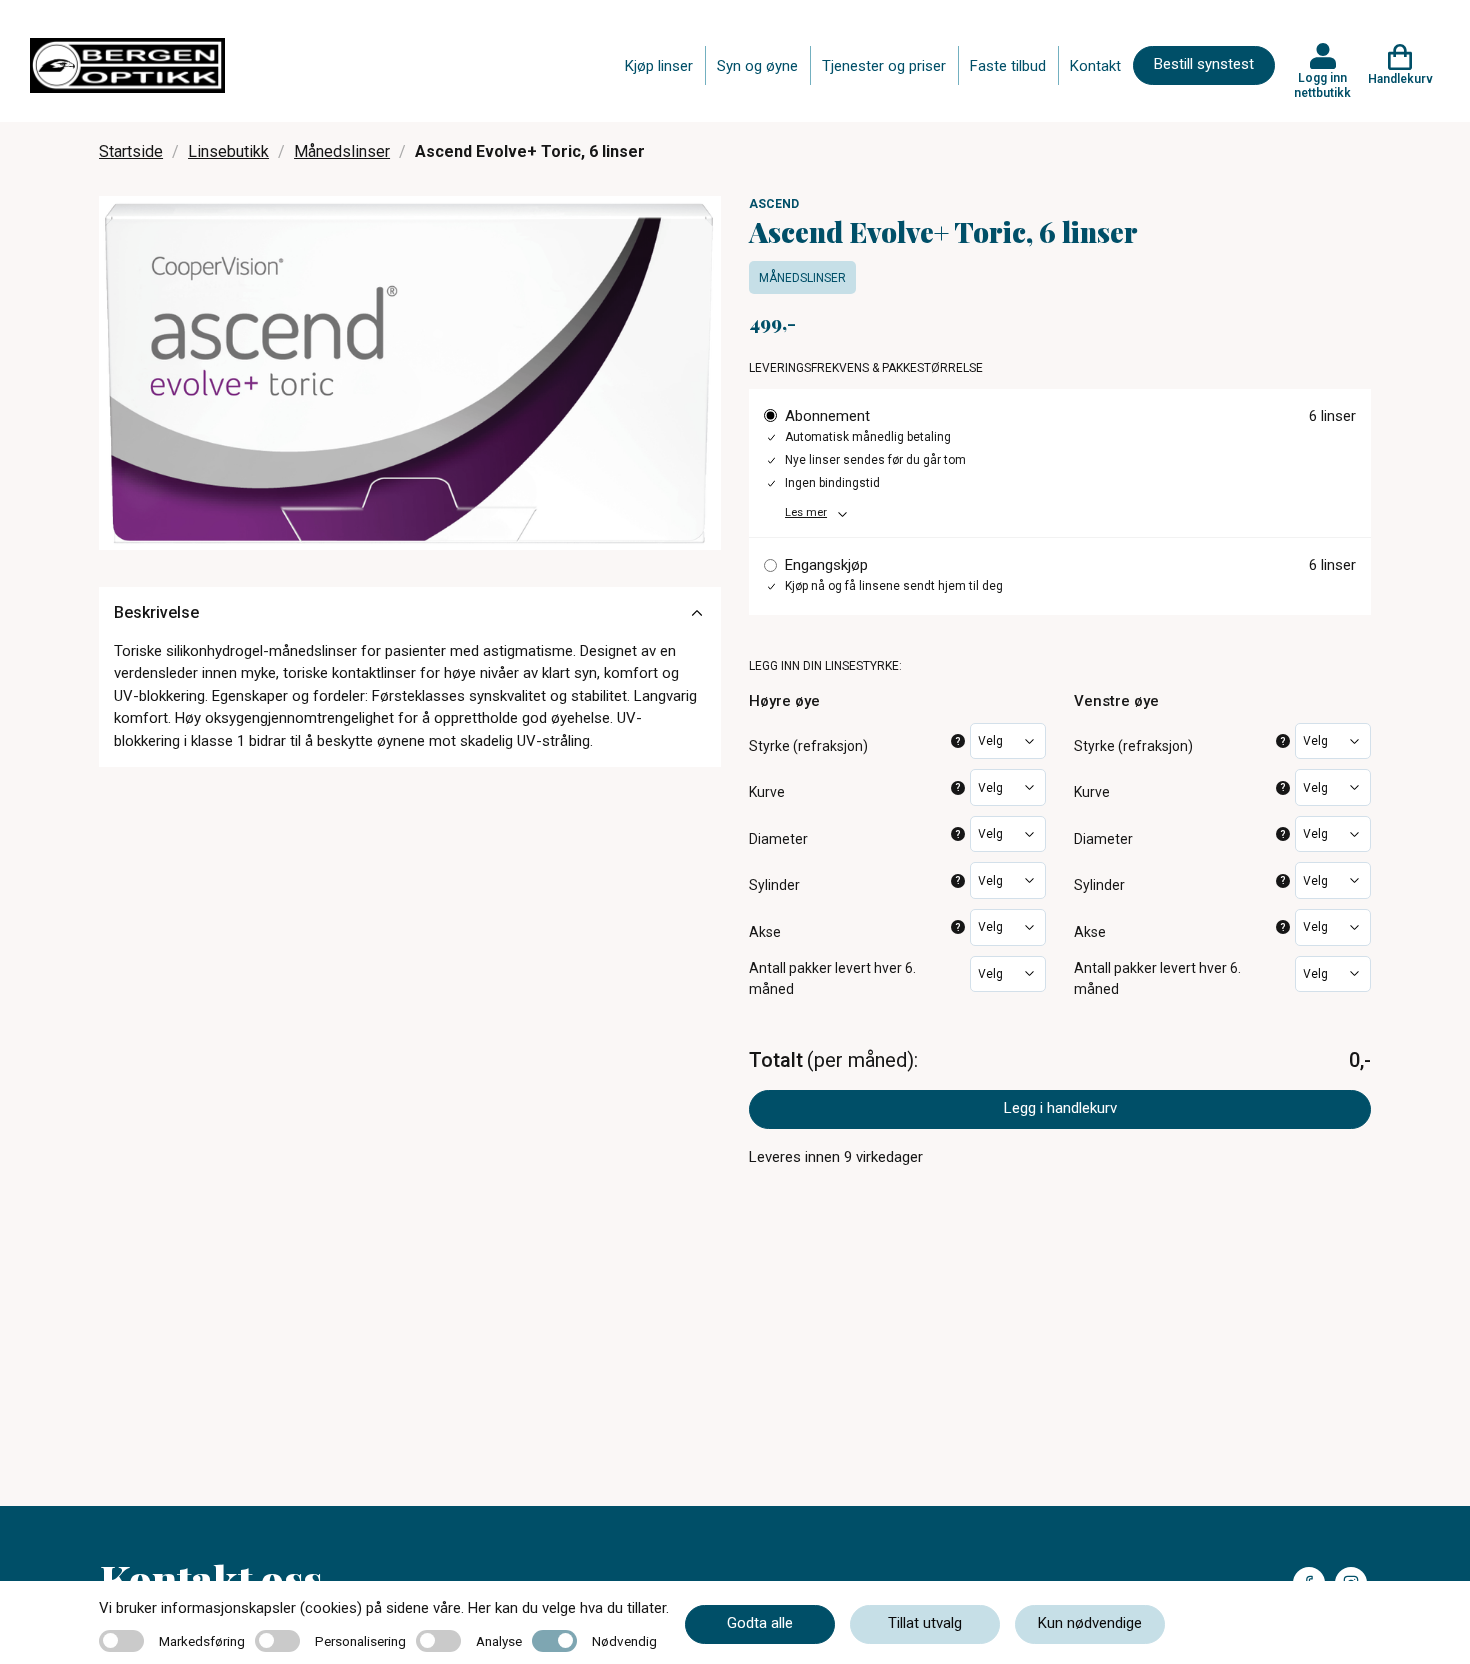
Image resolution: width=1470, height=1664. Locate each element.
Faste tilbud (1008, 66)
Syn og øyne (757, 66)
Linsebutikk (228, 151)
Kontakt (1095, 66)
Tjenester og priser (884, 66)
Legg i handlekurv (1060, 1108)
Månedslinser (342, 151)
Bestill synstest (1204, 64)
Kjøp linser (659, 66)
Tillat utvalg (925, 1623)
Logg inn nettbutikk (1322, 85)
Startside (131, 151)
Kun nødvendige (1090, 1623)
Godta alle (760, 1623)
